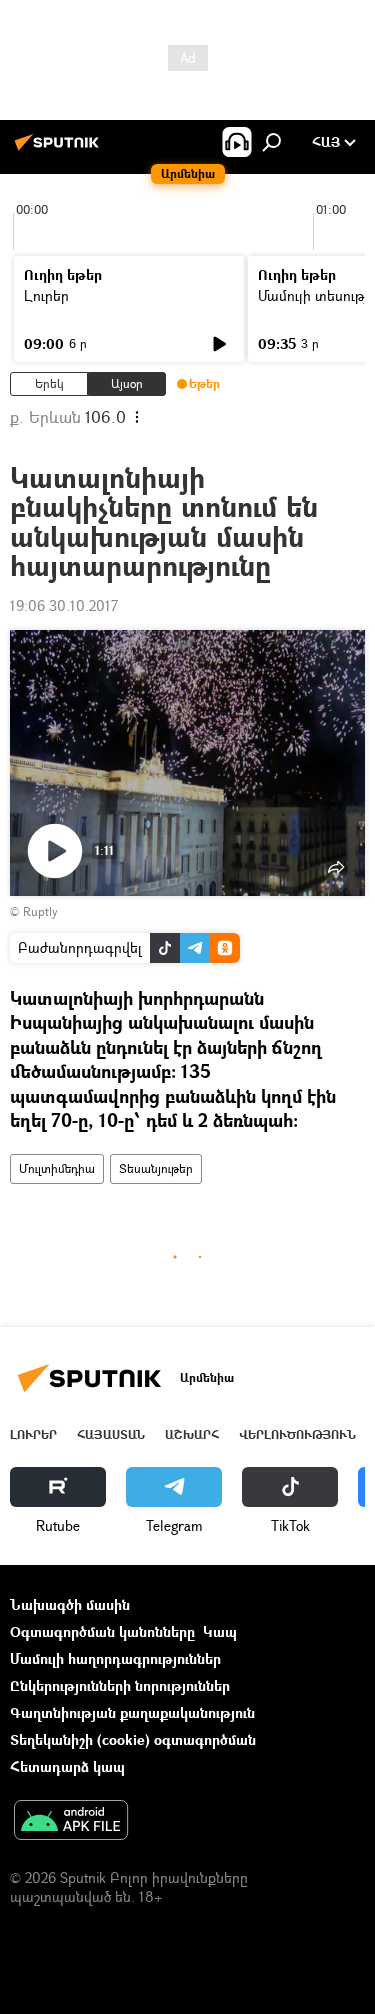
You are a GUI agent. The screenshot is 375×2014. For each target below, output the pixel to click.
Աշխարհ (192, 1434)
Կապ (220, 1631)
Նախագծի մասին (70, 1604)
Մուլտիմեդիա (57, 1168)
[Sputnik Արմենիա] (60, 149)
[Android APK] (71, 1822)
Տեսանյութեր (156, 1168)
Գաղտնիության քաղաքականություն (132, 1712)
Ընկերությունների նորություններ (120, 1685)
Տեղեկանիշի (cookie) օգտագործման (133, 1739)
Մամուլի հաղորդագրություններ (115, 1658)
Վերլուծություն (297, 1434)
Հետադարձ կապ (67, 1766)
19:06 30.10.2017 (64, 605)
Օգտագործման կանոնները (102, 1631)
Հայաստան (111, 1434)
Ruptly (40, 911)
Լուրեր (46, 295)
